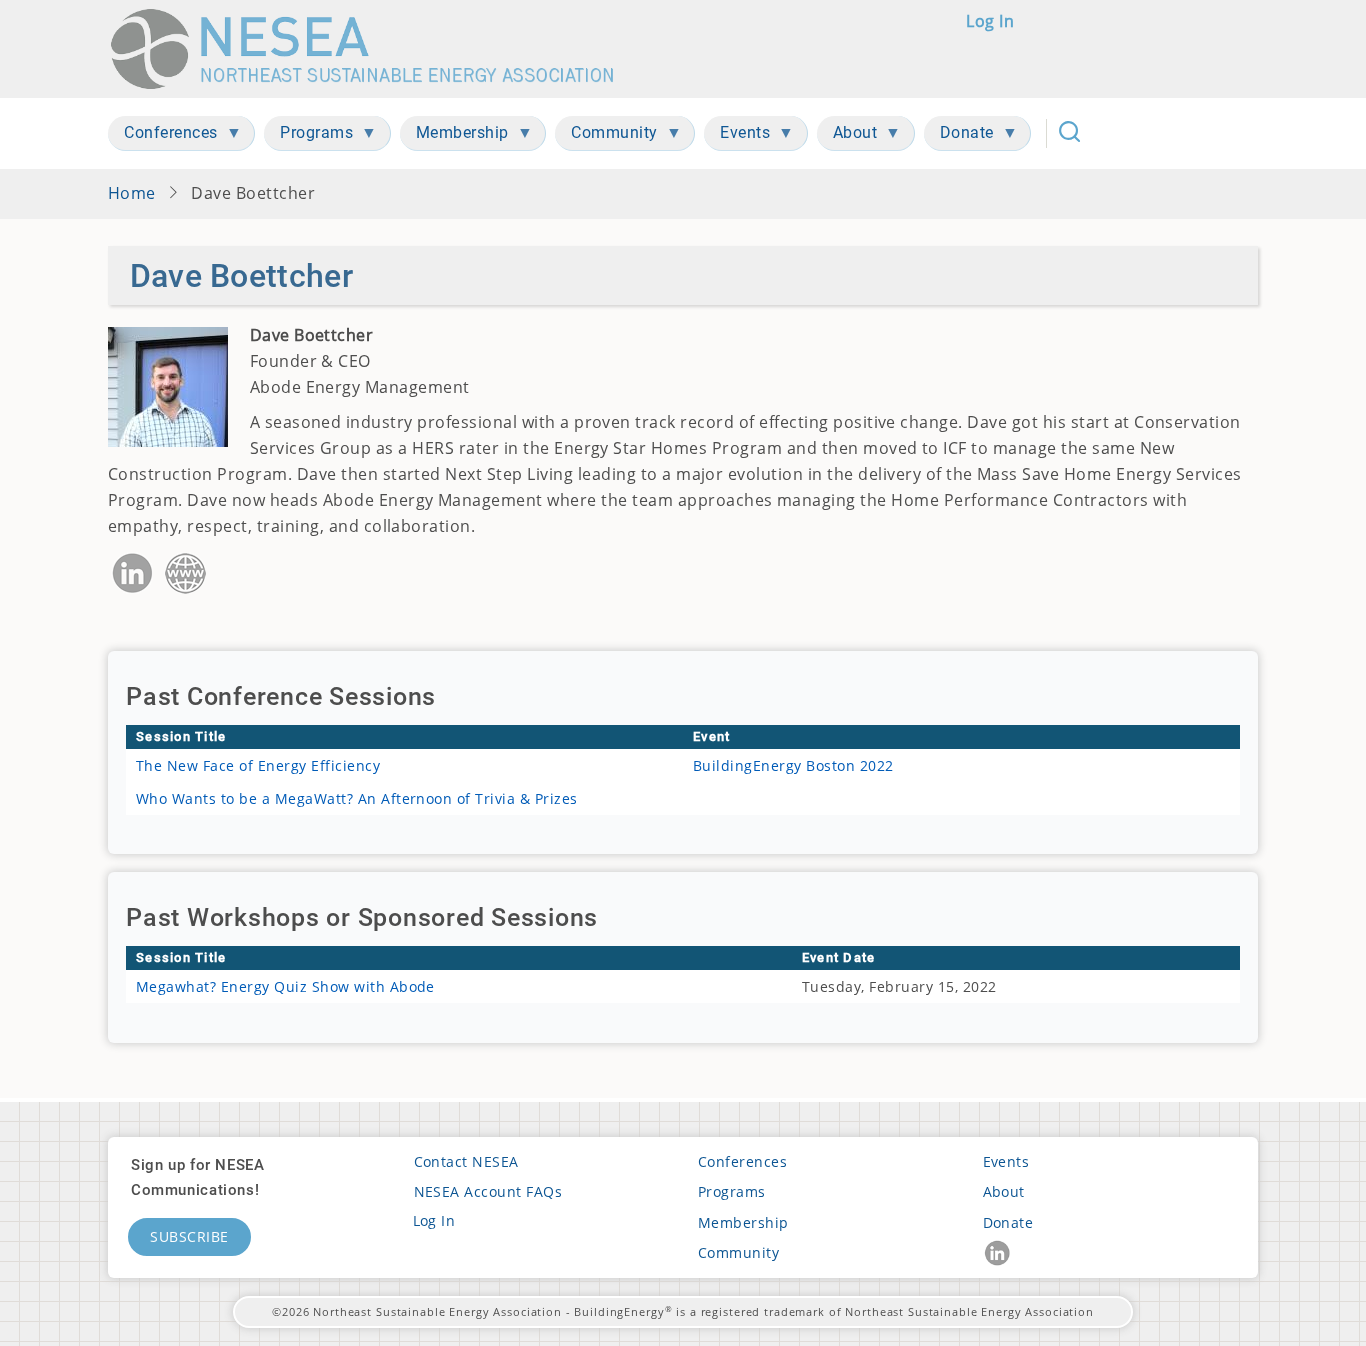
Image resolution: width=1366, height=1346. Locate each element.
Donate (1008, 1222)
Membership (743, 1222)
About (1004, 1191)
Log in (990, 21)
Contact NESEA (466, 1161)
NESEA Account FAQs (488, 1191)
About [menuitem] (847, 136)
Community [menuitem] (606, 136)
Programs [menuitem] (308, 136)
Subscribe (189, 1236)
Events (1006, 1161)
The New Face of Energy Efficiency (258, 765)
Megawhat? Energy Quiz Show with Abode (285, 986)
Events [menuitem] (737, 136)
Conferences (742, 1161)
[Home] (371, 49)
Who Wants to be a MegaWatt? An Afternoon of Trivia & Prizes (357, 798)
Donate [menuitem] (959, 136)
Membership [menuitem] (454, 136)
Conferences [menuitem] (163, 136)
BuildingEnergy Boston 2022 (793, 765)
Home (132, 193)
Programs (732, 1191)
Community (738, 1252)
